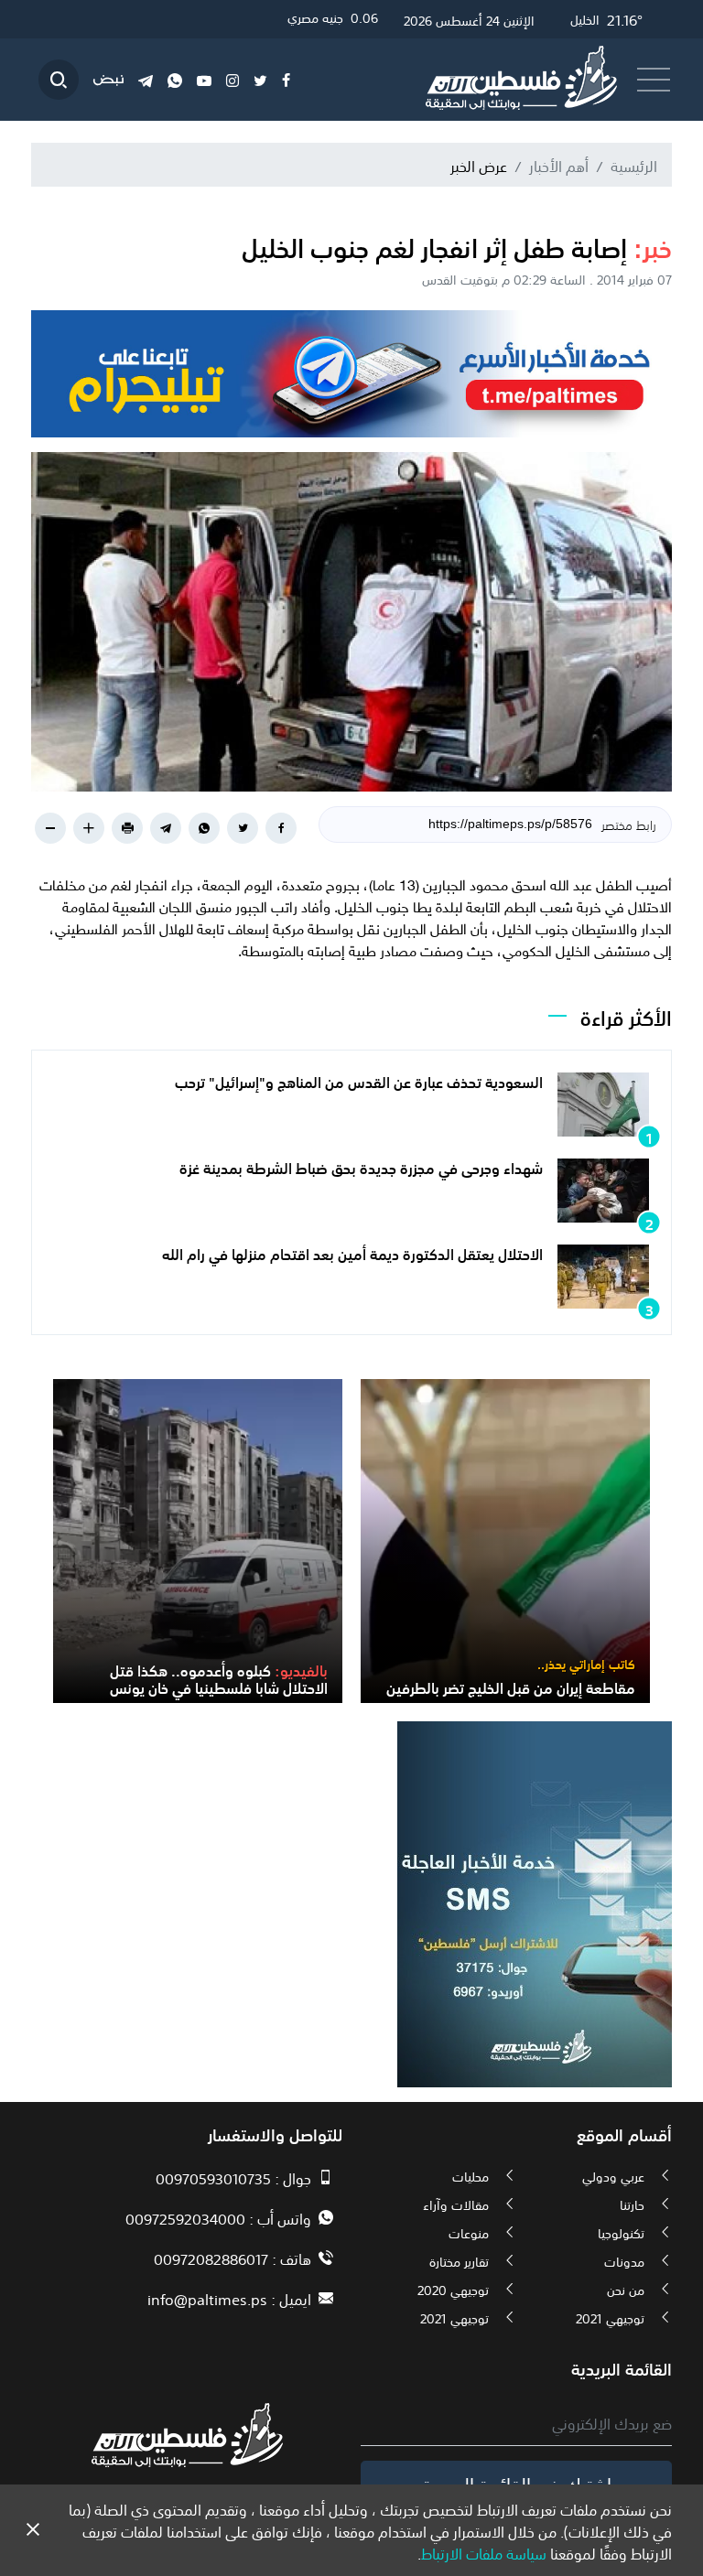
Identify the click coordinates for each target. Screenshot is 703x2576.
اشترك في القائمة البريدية (517, 2483)
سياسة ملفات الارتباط (484, 2552)
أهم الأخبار (559, 165)
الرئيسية (634, 165)
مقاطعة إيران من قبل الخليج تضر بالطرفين (511, 1687)
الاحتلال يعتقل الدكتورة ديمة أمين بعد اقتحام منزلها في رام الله (352, 1253)
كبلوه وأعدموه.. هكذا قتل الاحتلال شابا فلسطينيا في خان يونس (219, 1678)
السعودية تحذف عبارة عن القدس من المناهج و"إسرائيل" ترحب (359, 1081)
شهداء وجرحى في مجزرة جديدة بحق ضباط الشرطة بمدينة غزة (361, 1167)
